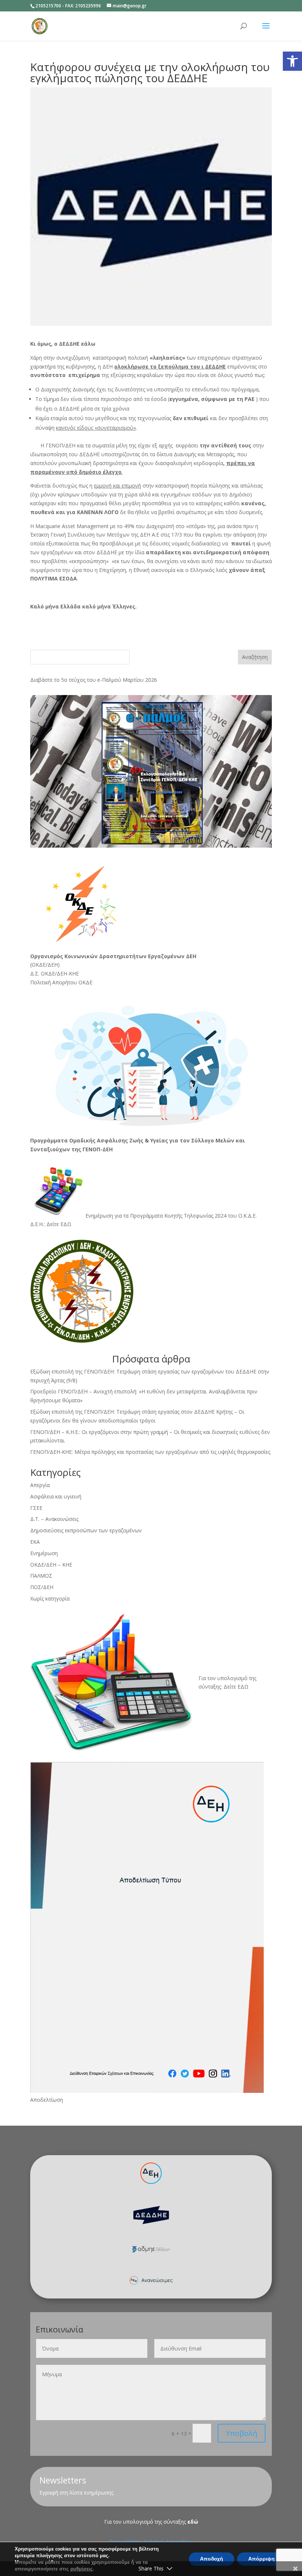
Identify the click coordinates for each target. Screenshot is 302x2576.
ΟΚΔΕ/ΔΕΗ (45, 965)
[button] (292, 61)
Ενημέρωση (44, 1553)
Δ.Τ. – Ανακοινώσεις (54, 1519)
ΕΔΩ (243, 1687)
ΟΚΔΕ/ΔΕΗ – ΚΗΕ (51, 1565)
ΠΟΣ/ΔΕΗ (42, 1587)
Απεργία (40, 1485)
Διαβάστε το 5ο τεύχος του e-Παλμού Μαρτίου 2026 (94, 680)
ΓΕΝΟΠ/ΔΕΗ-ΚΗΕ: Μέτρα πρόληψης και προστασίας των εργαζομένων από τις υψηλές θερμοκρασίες (150, 1452)
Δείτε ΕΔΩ (59, 1224)
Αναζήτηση (255, 657)
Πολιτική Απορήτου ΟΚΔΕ (61, 982)
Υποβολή (242, 2433)
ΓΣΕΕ (36, 1508)
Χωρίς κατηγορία (50, 1598)
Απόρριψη (261, 2559)
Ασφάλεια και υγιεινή (56, 1496)
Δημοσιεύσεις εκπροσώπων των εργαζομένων (86, 1530)
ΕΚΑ (35, 1542)
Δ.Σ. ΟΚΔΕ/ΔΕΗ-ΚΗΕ (55, 973)
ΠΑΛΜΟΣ (41, 1576)
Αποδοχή (212, 2559)
